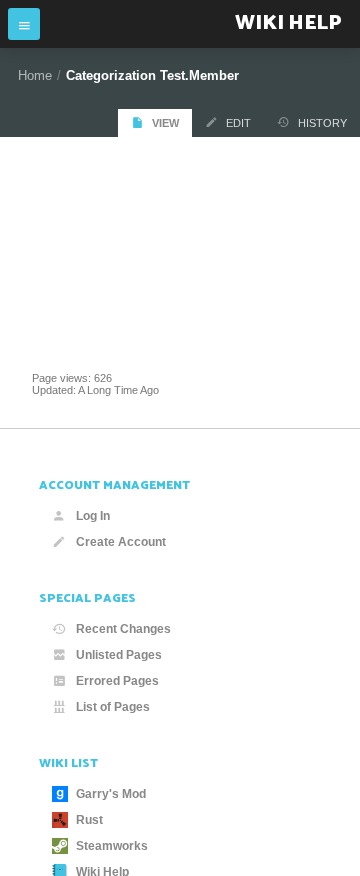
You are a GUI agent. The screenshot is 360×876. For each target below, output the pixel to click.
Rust (89, 820)
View (165, 123)
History (322, 123)
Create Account (121, 542)
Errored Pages (117, 681)
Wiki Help (288, 23)
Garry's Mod (111, 794)
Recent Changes (123, 629)
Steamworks (112, 846)
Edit (238, 123)
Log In (93, 516)
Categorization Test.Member (152, 75)
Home (35, 75)
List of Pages (113, 707)
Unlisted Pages (119, 655)
